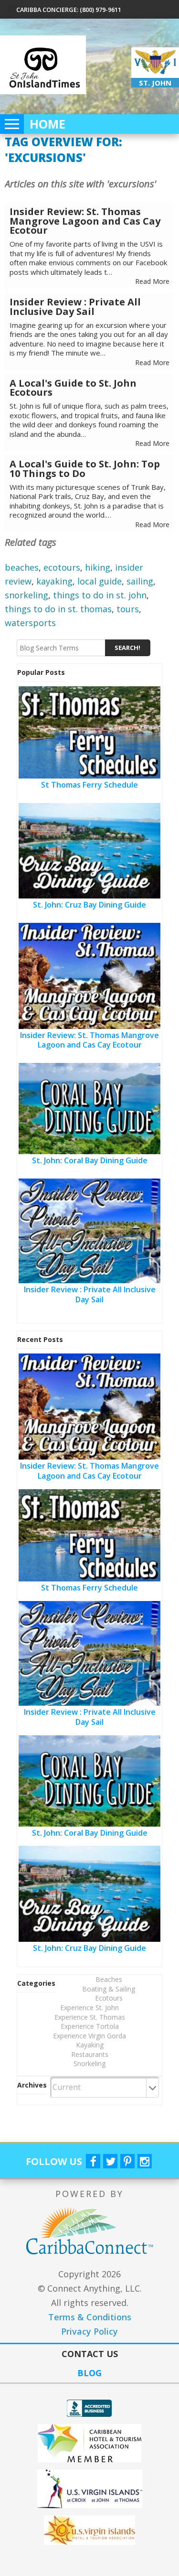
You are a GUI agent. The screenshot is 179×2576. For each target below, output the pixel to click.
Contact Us (90, 2354)
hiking (98, 567)
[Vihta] (89, 2530)
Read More (152, 281)
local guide (100, 581)
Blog (89, 2373)
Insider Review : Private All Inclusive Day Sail (75, 307)
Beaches (109, 1979)
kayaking (54, 581)
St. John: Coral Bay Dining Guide (90, 1160)
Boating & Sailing (109, 1989)
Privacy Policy (89, 2331)
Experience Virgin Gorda (89, 2036)
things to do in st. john (100, 595)
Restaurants (90, 2054)
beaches (22, 567)
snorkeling (26, 595)
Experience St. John (89, 2008)
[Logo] (89, 2489)
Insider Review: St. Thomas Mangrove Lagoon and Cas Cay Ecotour (85, 221)
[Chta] (89, 2443)
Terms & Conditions (90, 2317)
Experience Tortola (90, 2026)
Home (47, 124)
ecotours (62, 567)
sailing (140, 581)
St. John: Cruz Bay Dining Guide (89, 905)
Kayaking (90, 2045)
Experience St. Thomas (90, 2017)
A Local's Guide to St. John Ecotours (73, 388)
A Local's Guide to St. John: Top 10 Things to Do (85, 469)
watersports (30, 623)
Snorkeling (89, 2063)
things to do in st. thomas (58, 609)
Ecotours (109, 1998)
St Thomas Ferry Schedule (89, 785)
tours (128, 609)
